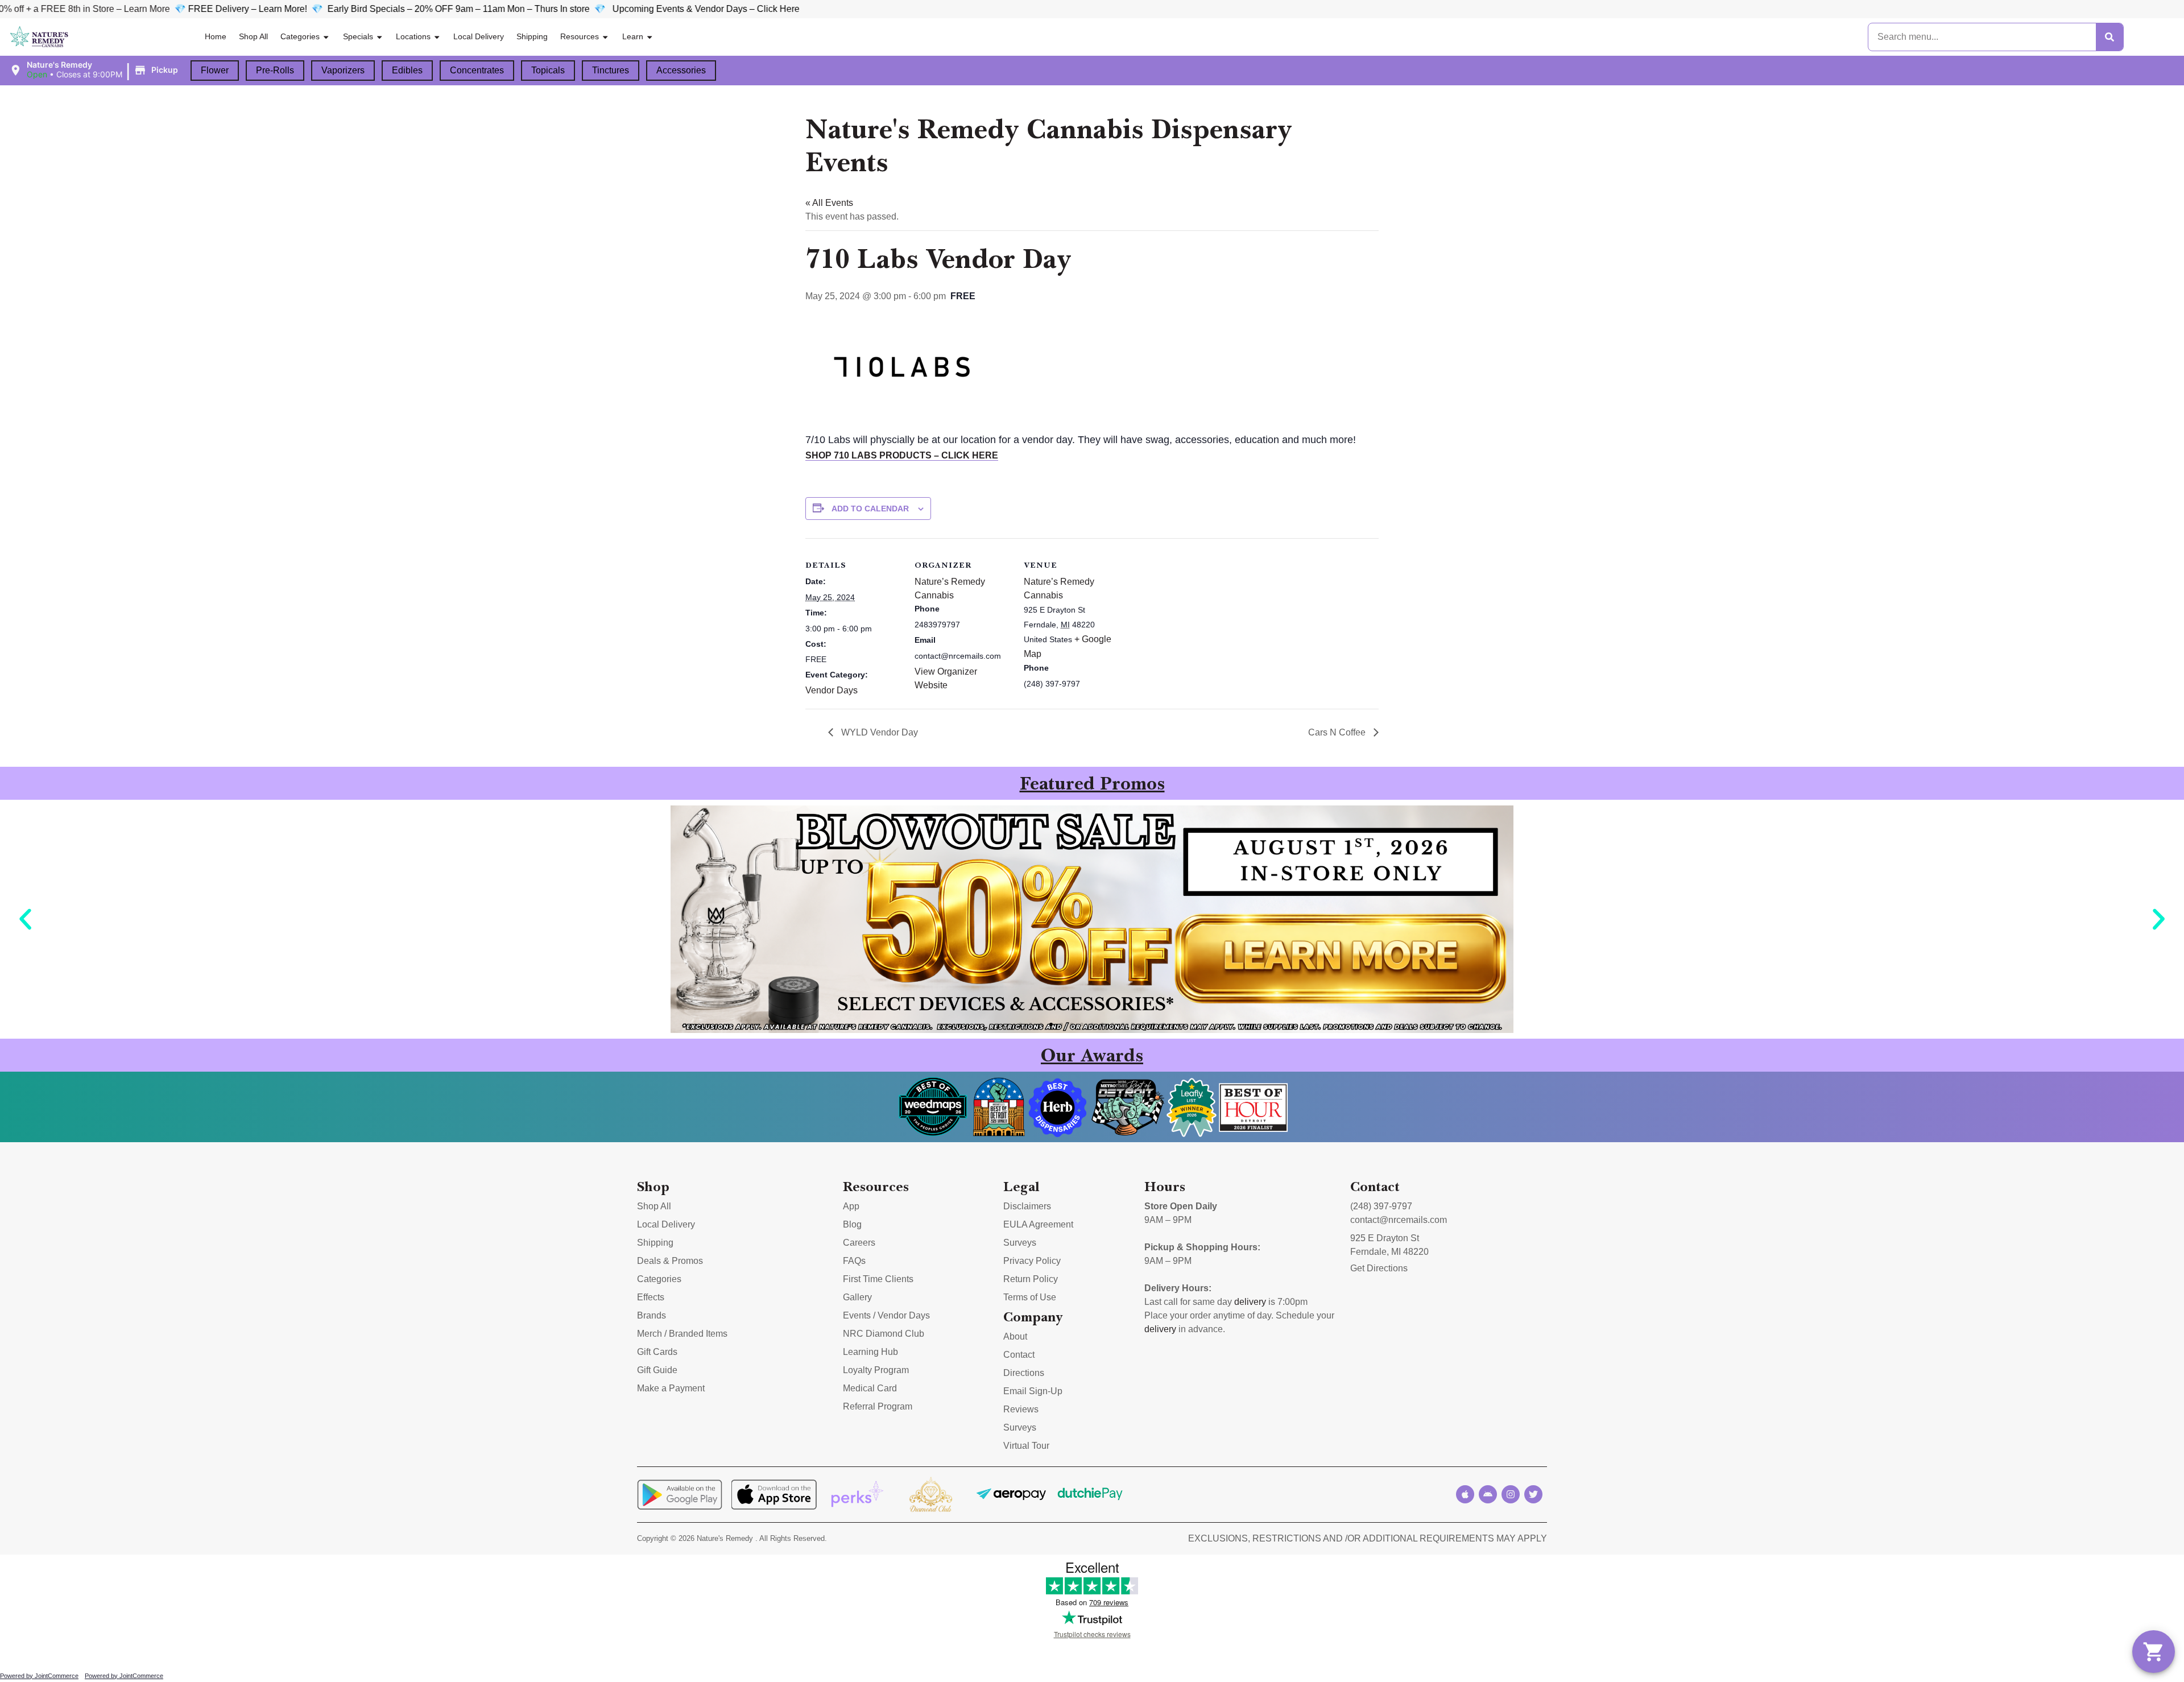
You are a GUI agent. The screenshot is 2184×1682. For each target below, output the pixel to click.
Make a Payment (671, 1388)
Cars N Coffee (1338, 732)
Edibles (407, 70)
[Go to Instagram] (1511, 1494)
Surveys (1020, 1243)
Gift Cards (657, 1352)
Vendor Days (832, 690)
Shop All (253, 36)
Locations (413, 36)
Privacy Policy (1032, 1261)
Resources (580, 36)
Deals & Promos (670, 1261)
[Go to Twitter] (1533, 1494)
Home (216, 36)
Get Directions (1379, 1268)
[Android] (1488, 1494)
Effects (651, 1297)
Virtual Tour (1026, 1446)
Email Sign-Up (1033, 1391)
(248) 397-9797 (1381, 1206)
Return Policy (1031, 1279)
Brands (652, 1315)
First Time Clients (878, 1279)
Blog (852, 1224)
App (851, 1206)
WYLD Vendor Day (878, 732)
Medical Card (870, 1388)
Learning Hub (870, 1352)
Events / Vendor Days (886, 1315)
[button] (95, 70)
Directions (1024, 1373)
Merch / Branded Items (682, 1334)
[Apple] (1465, 1494)
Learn (633, 36)
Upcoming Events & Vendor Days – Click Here (517, 9)
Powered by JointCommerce (39, 1676)
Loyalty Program (876, 1370)
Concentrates (477, 70)
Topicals (548, 70)
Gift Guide (657, 1370)
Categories (300, 36)
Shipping (532, 36)
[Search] (2109, 37)
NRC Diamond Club (884, 1334)
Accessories (681, 70)
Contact (1019, 1355)
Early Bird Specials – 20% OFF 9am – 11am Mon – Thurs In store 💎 (281, 9)
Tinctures (611, 70)
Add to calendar (870, 509)
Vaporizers (343, 70)
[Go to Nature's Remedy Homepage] (40, 37)
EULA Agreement (1038, 1224)
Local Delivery (479, 36)
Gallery (857, 1297)
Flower (215, 70)
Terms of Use (1030, 1297)
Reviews (1021, 1409)
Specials (358, 36)
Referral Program (878, 1406)
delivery (1250, 1302)
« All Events (829, 203)
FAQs (854, 1261)
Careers (859, 1243)
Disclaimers (1027, 1206)
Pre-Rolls (275, 70)
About (1015, 1336)
